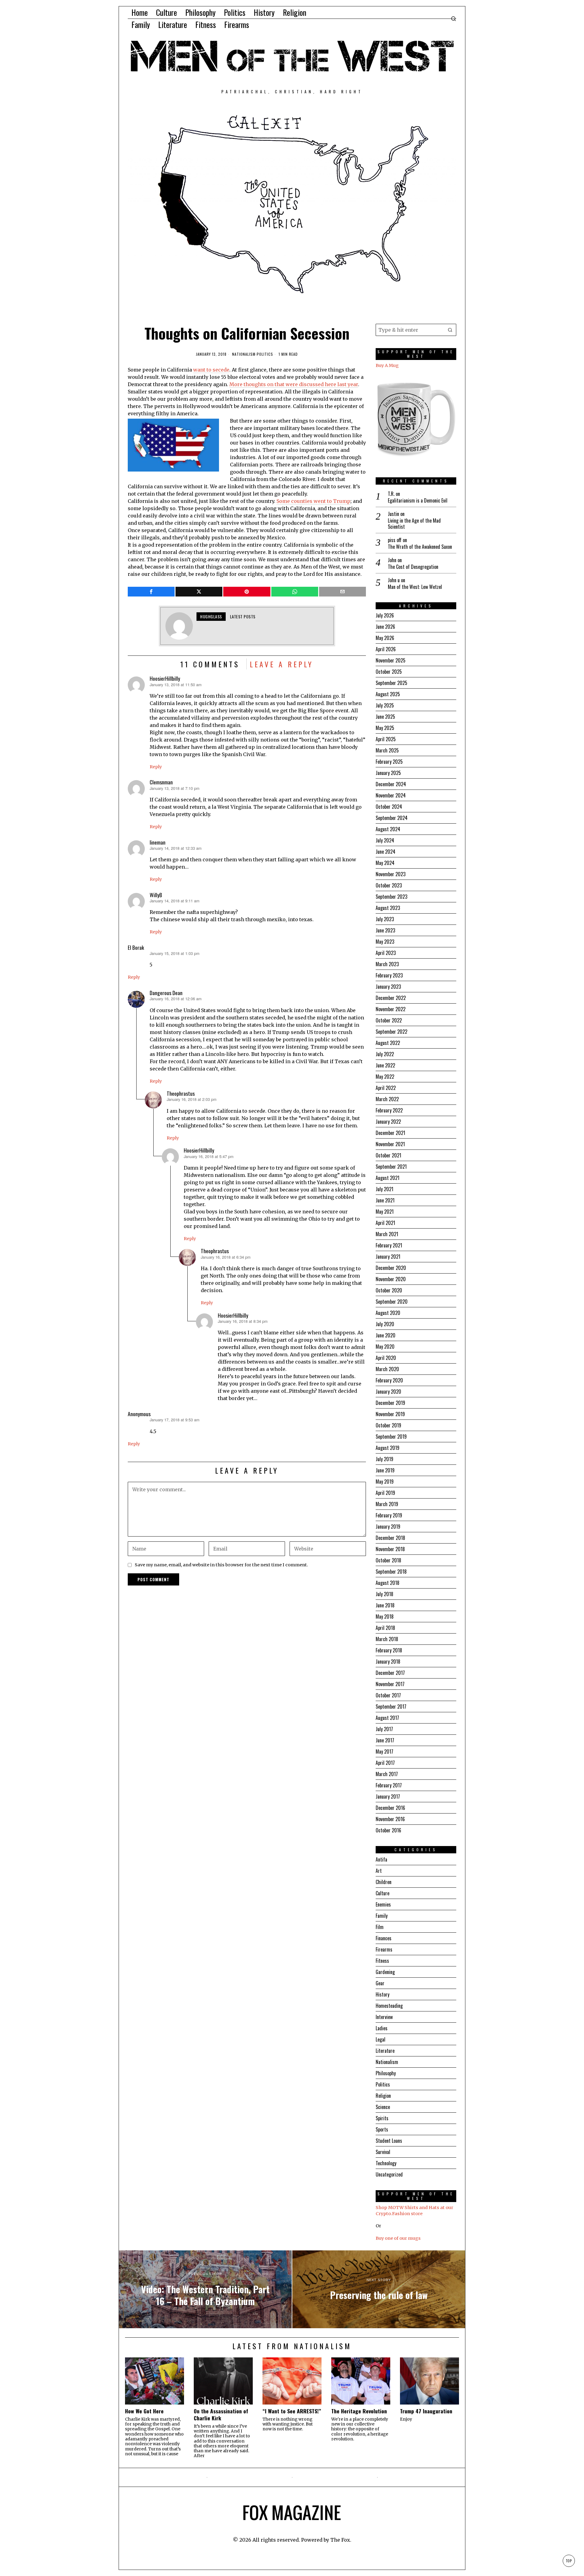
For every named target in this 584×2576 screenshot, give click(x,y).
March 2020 (387, 1369)
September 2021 (391, 1167)
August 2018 (388, 1583)
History (382, 1994)
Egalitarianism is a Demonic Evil (418, 501)
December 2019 (390, 1403)
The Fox (340, 2540)
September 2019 (391, 1437)
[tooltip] (151, 592)
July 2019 (384, 1459)
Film (380, 1927)
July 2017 (384, 1729)
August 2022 (388, 1043)
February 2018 (389, 1650)
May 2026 (385, 638)
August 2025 (388, 694)
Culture (382, 1893)
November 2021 (390, 1144)
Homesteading (389, 2006)
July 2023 (385, 919)
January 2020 (388, 1392)
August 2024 (388, 829)
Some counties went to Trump (313, 501)
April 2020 (386, 1358)
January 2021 (388, 1257)
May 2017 (384, 1751)
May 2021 (385, 1212)
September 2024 (392, 818)
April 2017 (385, 1763)
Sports (382, 2129)
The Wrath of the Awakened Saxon (420, 547)
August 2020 (388, 1313)
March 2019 (387, 1504)
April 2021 (385, 1223)
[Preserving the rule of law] (379, 2289)
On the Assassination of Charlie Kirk (221, 2415)
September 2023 (391, 897)
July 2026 (385, 615)
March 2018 (387, 1639)
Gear (380, 1983)
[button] (450, 330)
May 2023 (385, 942)
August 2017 (387, 1718)
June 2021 (385, 1200)
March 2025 (387, 750)
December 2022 (391, 998)
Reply (156, 767)
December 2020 (391, 1268)
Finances (384, 1938)
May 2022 (385, 1077)
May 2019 (385, 1482)
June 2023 (385, 930)
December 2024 (391, 784)
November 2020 (391, 1279)
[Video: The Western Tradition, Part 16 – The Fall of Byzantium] (205, 2289)
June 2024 (386, 852)
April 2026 (386, 649)
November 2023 (391, 874)
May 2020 (385, 1347)
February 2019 (389, 1515)
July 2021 (384, 1189)
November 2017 (390, 1684)
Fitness (382, 1961)
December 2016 (390, 1808)
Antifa (381, 1859)
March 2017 (387, 1774)
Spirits (382, 2118)
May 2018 (385, 1616)
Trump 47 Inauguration (426, 2411)
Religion (383, 2096)
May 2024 (385, 863)
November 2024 (391, 795)
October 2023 (389, 885)
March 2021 (387, 1234)
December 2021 (390, 1133)
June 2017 (385, 1740)
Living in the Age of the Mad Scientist (414, 524)
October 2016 (388, 1830)
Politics (265, 354)
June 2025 (385, 717)
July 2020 (385, 1324)
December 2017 (390, 1673)
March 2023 (387, 964)
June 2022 (385, 1065)
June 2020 (386, 1335)
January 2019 (388, 1527)
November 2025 (391, 660)
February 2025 (389, 762)
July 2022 (385, 1054)
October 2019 (388, 1425)
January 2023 (388, 987)
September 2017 (391, 1706)
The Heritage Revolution (359, 2411)
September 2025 (391, 683)
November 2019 (390, 1414)
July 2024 (385, 840)
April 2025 (386, 739)
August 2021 (388, 1178)
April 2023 (386, 953)
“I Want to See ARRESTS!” (292, 2411)
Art (379, 1871)
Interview (384, 2017)
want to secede (211, 370)
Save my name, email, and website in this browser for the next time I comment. (221, 1565)
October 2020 (389, 1290)
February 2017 (389, 1785)
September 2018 (391, 1572)
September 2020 (392, 1302)
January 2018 (388, 1661)
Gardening (385, 1972)
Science (383, 2107)
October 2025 (389, 672)
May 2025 (385, 728)
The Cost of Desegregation (413, 567)
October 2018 (388, 1560)
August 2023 (388, 908)
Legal (381, 2039)
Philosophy (386, 2073)
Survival (383, 2152)
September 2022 (391, 1032)
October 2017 (388, 1695)
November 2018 (390, 1549)
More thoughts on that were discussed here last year (294, 384)
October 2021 (388, 1155)
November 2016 (390, 1819)
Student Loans (389, 2141)
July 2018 (384, 1594)
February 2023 (389, 975)
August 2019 (388, 1448)
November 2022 (391, 1009)
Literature (385, 2051)
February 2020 (389, 1380)
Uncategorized (389, 2174)
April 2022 (386, 1088)
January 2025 (388, 773)
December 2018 (390, 1538)
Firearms (384, 1949)
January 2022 (388, 1122)
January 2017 (388, 1796)
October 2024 (389, 807)
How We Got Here (144, 2411)
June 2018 (385, 1605)
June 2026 (385, 627)
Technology (386, 2163)
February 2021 (389, 1245)
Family (382, 1916)
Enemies (383, 1904)
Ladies (382, 2028)
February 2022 (389, 1110)
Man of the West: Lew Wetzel (415, 587)
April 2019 (385, 1493)
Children (384, 1882)
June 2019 (385, 1470)
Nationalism (244, 354)
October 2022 (389, 1020)
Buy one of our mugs (398, 2238)
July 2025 (385, 705)
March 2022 (387, 1099)
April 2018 (385, 1628)
